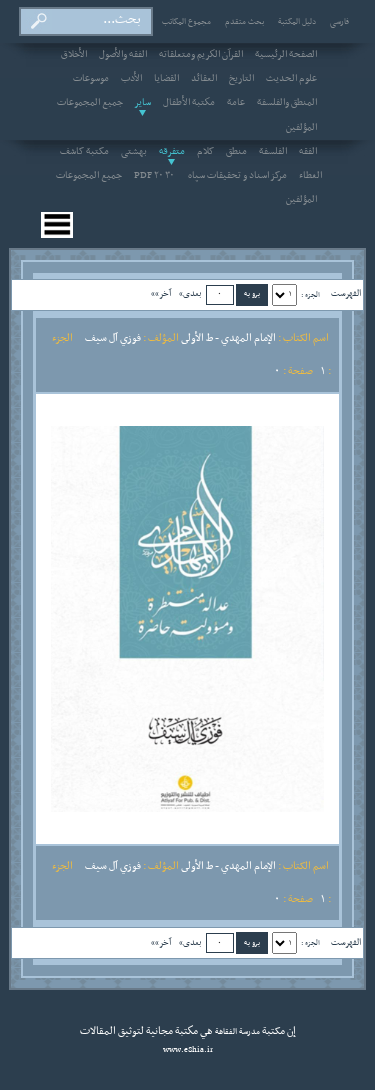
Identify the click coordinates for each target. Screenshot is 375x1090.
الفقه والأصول (123, 55)
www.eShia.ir (188, 1050)
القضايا (166, 79)
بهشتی (134, 152)
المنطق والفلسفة (287, 103)
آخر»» (161, 293)
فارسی (339, 22)
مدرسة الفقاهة (236, 1032)
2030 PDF (155, 176)
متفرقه (172, 152)
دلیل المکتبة (297, 22)
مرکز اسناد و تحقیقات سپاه (237, 176)
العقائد (204, 79)
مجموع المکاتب (186, 22)
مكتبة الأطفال (189, 103)
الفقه (308, 152)
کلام (205, 152)
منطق (236, 152)
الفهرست (346, 293)
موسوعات (91, 79)
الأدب (131, 79)
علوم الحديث (291, 79)
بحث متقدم (244, 22)
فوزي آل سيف (113, 338)
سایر (143, 103)
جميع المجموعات (90, 103)
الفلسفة (273, 152)
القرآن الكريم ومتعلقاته (201, 55)
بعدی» (190, 293)
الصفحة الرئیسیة (286, 55)
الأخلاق (74, 55)
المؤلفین (301, 128)
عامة (236, 103)
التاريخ (241, 79)
